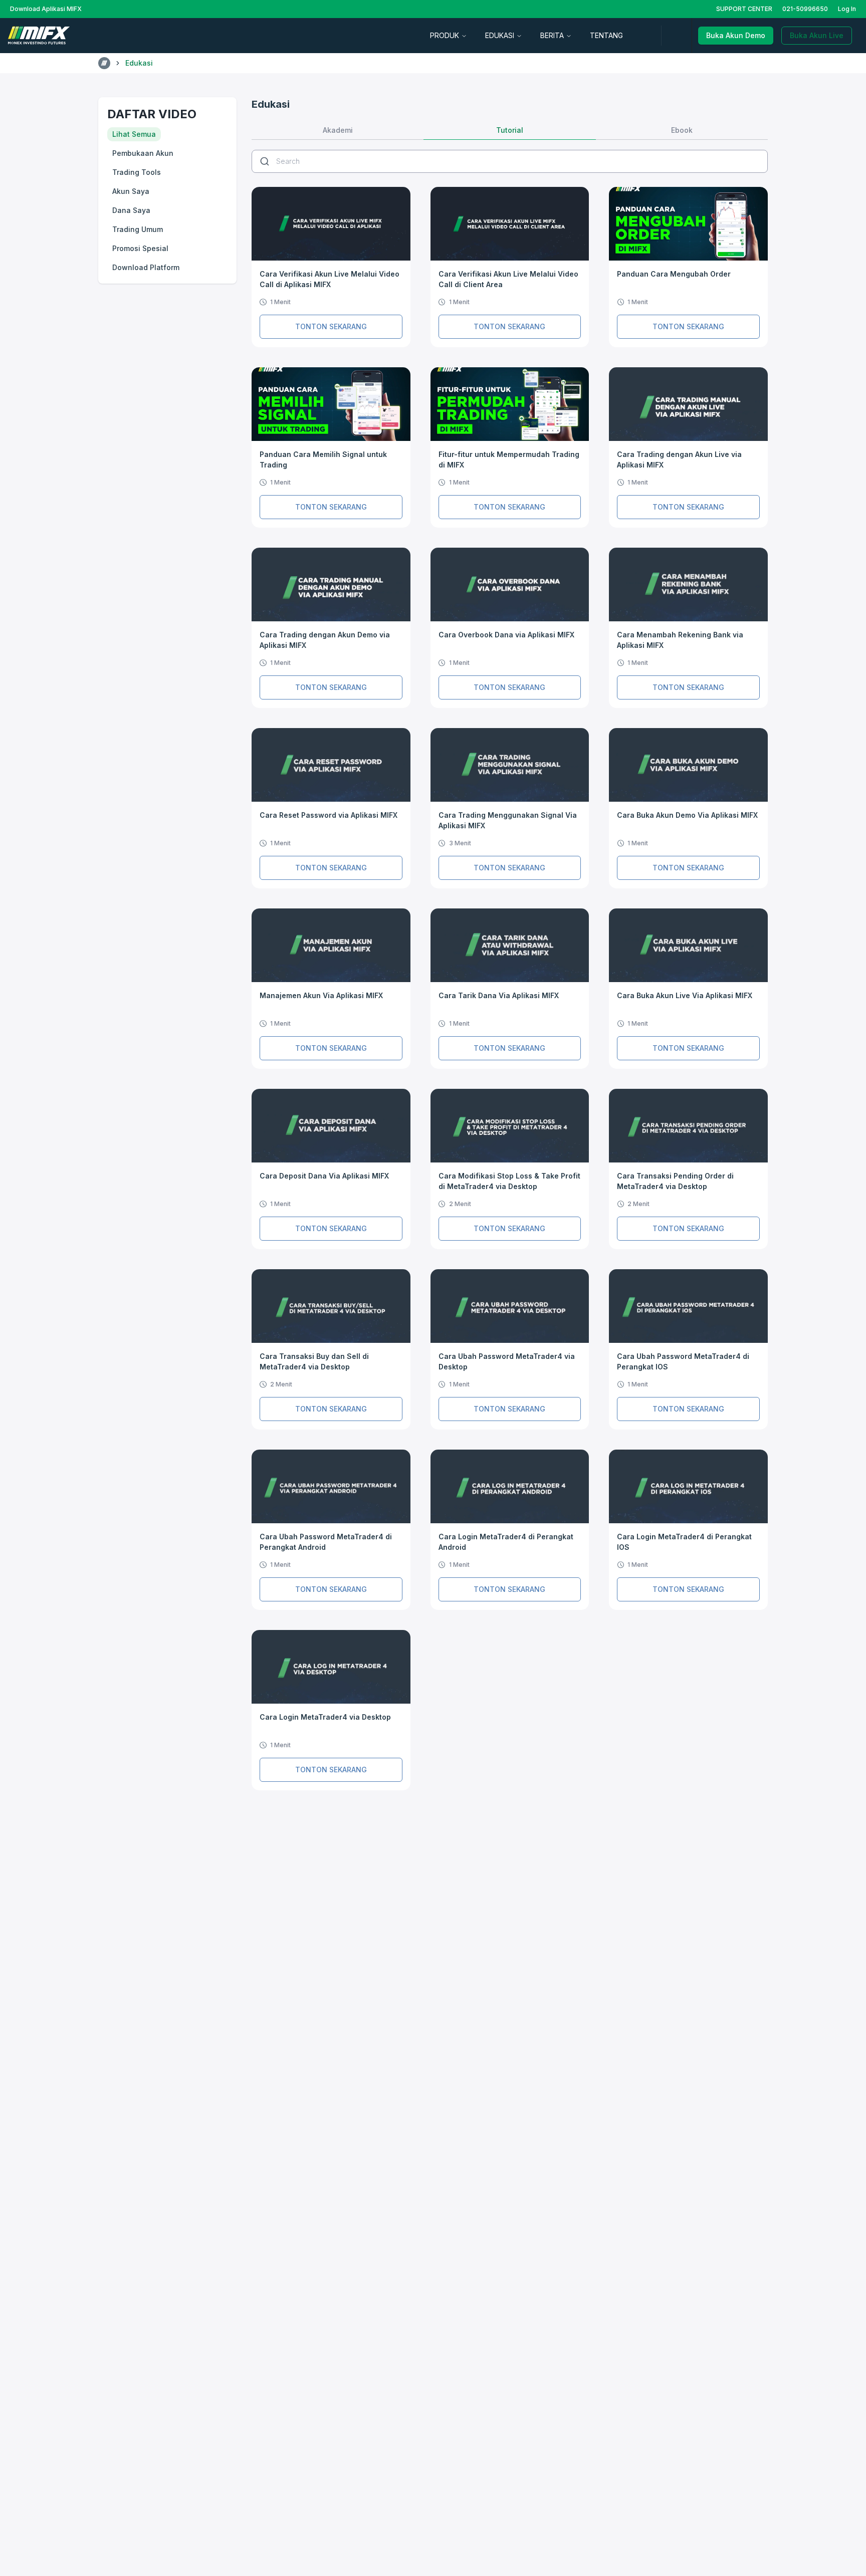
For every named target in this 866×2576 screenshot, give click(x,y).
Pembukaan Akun (143, 153)
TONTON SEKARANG (331, 326)
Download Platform (146, 267)
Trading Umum (138, 229)
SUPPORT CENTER (744, 9)
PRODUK (445, 35)
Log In (847, 9)
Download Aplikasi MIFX (46, 9)
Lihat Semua (134, 134)
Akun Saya (131, 191)
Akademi (338, 130)
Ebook (682, 130)
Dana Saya (131, 210)
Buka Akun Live (817, 35)
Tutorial (510, 130)
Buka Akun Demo (736, 35)
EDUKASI (500, 35)
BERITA (552, 35)
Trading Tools (137, 172)
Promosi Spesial (140, 248)
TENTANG (606, 35)
